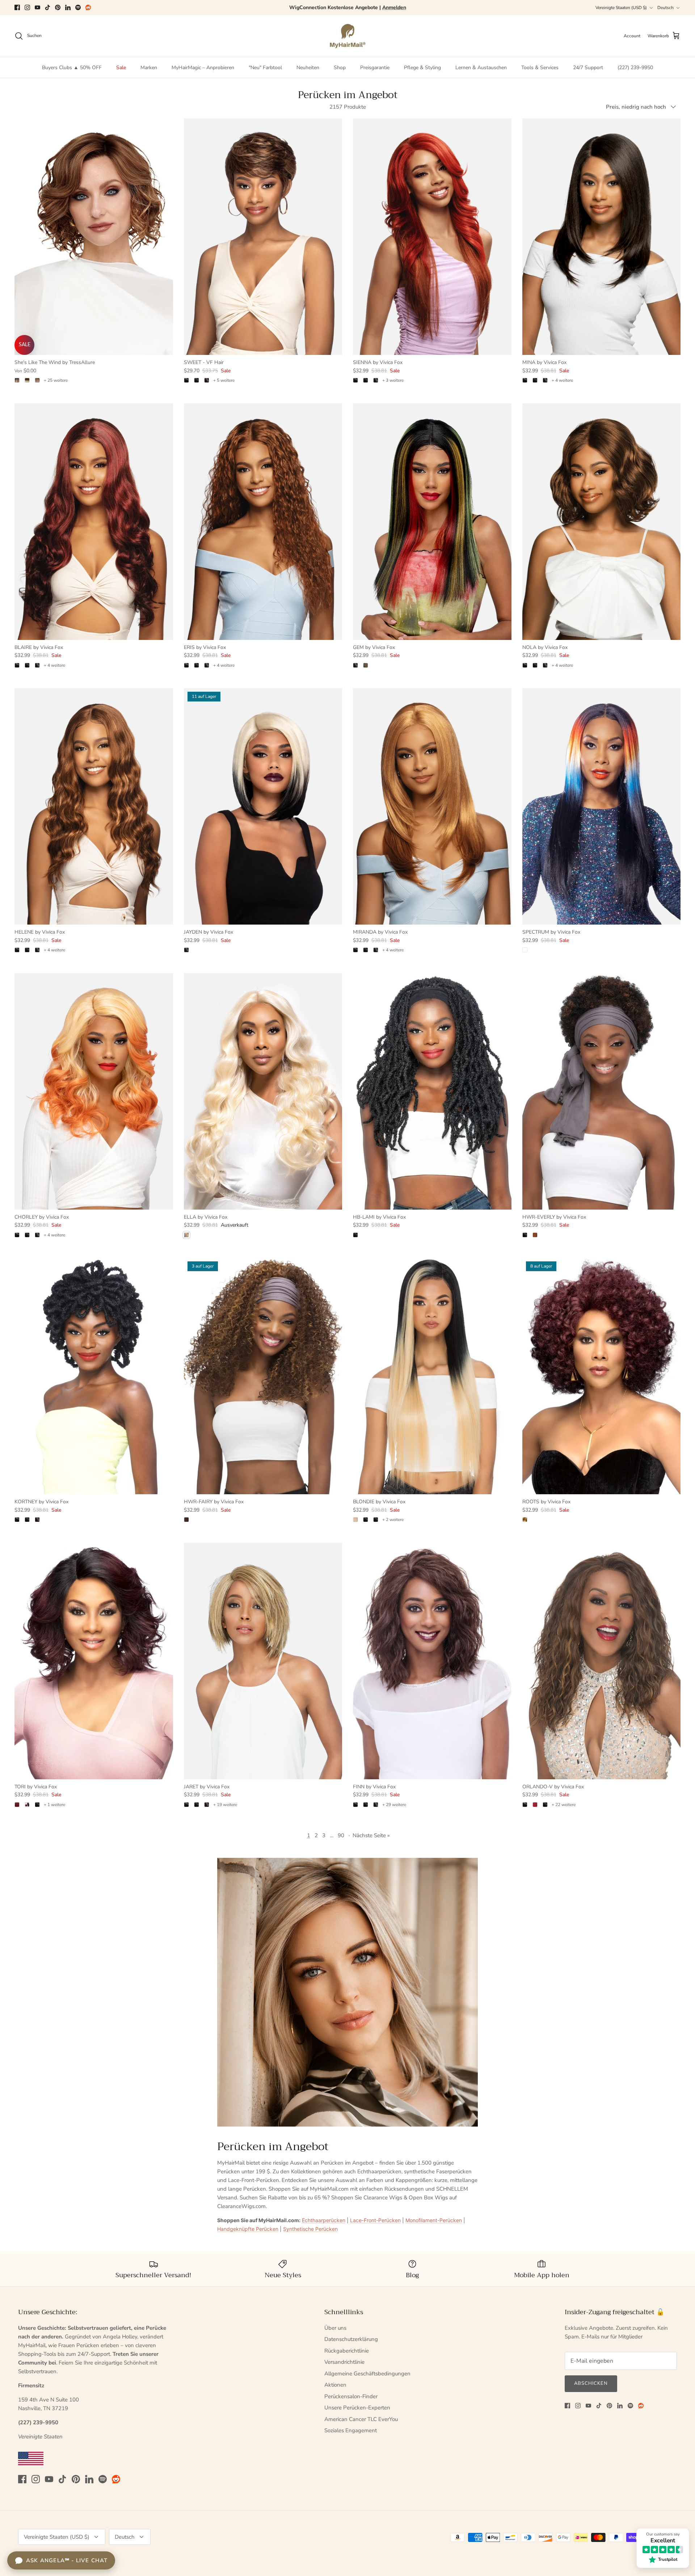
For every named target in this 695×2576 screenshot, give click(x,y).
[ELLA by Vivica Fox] (263, 1091)
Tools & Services (540, 68)
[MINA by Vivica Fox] (602, 237)
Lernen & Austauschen (481, 68)
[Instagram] (27, 7)
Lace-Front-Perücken (375, 2220)
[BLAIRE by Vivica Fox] (94, 522)
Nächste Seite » (371, 1835)
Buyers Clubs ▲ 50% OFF (72, 68)
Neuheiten (308, 68)
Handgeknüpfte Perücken (248, 2229)
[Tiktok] (48, 7)
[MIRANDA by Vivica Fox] (432, 806)
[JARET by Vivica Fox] (263, 1661)
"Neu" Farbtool (265, 68)
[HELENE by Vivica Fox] (94, 806)
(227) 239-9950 (635, 68)
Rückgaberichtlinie (347, 2351)
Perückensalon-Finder (351, 2396)
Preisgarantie (375, 68)
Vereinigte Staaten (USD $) (621, 8)
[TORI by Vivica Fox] (94, 1661)
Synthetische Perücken (310, 2229)
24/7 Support (588, 68)
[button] (145, 2508)
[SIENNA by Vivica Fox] (432, 237)
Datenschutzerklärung (351, 2339)
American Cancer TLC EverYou (361, 2419)
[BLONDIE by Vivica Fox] (432, 1376)
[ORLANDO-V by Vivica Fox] (602, 1661)
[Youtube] (37, 7)
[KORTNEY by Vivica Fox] (94, 1376)
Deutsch (665, 8)
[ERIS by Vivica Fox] (263, 522)
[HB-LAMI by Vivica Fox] (432, 1091)
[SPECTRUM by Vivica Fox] (602, 806)
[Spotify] (78, 7)
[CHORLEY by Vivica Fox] (94, 1091)
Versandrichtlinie (344, 2362)
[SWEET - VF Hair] (263, 237)
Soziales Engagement (351, 2430)
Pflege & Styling (422, 68)
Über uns (335, 2328)
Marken (149, 68)
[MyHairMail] (348, 36)
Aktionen (335, 2385)
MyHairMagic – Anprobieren (203, 68)
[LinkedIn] (68, 7)
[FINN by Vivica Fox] (432, 1661)
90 (341, 1835)
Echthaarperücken (324, 2220)
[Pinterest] (58, 7)
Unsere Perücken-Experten (357, 2408)
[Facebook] (17, 7)
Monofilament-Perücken (434, 2220)
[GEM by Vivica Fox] (432, 522)
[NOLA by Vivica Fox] (602, 522)
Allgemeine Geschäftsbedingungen (367, 2374)
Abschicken (591, 2383)
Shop (340, 68)
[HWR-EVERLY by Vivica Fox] (602, 1091)
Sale (121, 68)
